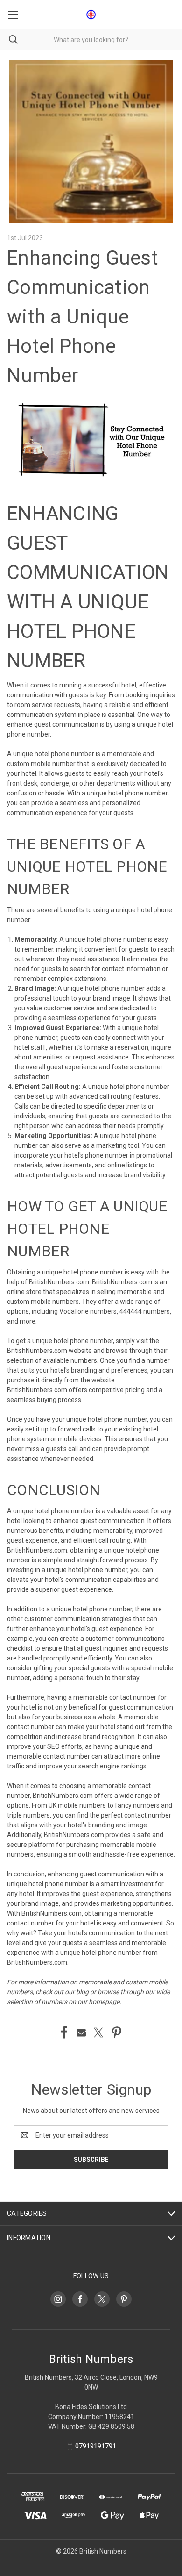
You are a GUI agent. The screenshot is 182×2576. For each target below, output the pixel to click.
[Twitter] (98, 2032)
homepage (104, 2002)
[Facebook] (64, 2032)
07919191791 (96, 2447)
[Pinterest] (117, 2032)
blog (82, 1992)
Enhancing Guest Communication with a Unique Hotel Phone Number (83, 317)
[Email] (81, 2032)
